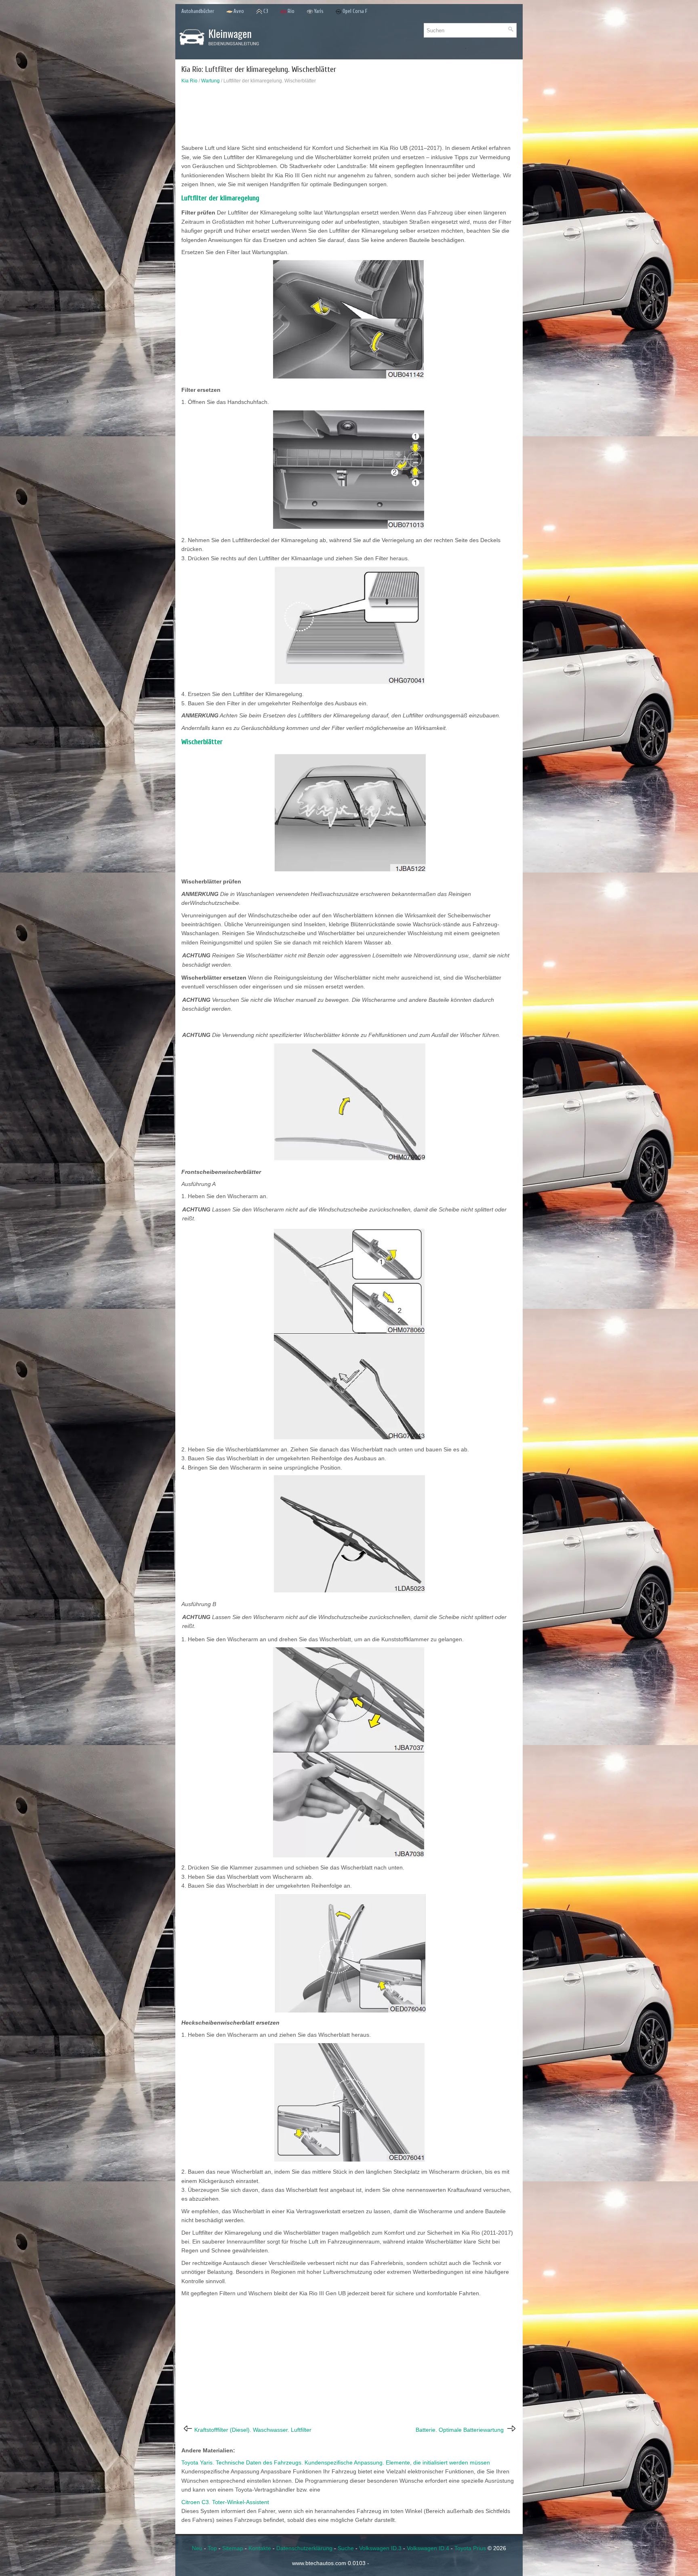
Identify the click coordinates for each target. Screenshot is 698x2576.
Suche (346, 2548)
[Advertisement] (349, 116)
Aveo (239, 11)
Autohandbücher (198, 11)
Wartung (210, 81)
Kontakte (260, 2548)
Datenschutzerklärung (304, 2548)
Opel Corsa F (355, 11)
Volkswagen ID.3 (380, 2548)
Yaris (319, 11)
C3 (266, 11)
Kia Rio (189, 81)
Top (212, 2548)
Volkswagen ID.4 (428, 2548)
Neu (197, 2548)
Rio (291, 11)
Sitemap (233, 2548)
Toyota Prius (470, 2548)
